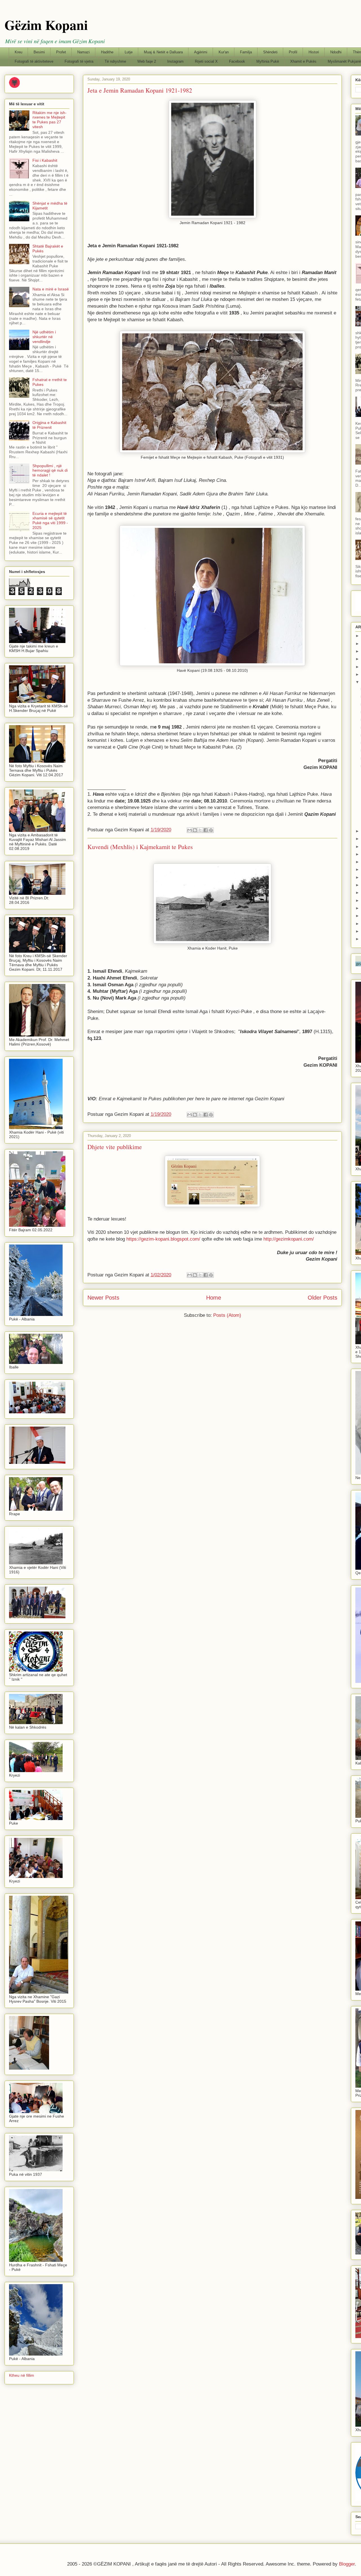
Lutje (129, 52)
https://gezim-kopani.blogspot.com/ (163, 1239)
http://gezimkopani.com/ (289, 1239)
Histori (314, 52)
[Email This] (190, 830)
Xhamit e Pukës (303, 61)
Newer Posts (103, 1298)
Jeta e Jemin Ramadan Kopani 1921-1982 (140, 90)
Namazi (83, 52)
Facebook (237, 61)
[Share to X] (200, 830)
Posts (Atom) (227, 1315)
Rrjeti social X (206, 61)
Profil (293, 52)
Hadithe (107, 52)
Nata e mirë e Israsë (51, 289)
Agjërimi (201, 52)
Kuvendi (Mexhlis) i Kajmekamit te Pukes (140, 847)
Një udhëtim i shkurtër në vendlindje (44, 337)
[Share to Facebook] (206, 830)
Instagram (175, 61)
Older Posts (323, 1298)
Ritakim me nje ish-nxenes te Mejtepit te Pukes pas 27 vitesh (49, 120)
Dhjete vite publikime (115, 1147)
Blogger (347, 2564)
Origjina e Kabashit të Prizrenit (49, 425)
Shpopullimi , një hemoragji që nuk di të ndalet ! (50, 471)
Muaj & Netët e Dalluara (163, 52)
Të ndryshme (115, 61)
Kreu (18, 52)
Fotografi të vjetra (79, 61)
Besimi (39, 52)
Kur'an (224, 52)
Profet (61, 52)
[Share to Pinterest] (211, 830)
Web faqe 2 (147, 61)
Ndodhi (336, 52)
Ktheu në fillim (22, 2375)
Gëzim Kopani (46, 25)
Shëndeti (270, 52)
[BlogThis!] (195, 830)
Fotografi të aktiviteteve (34, 61)
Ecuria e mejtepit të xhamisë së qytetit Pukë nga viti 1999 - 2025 (50, 521)
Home (214, 1298)
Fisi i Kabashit (45, 160)
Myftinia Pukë (268, 61)
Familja (246, 52)
